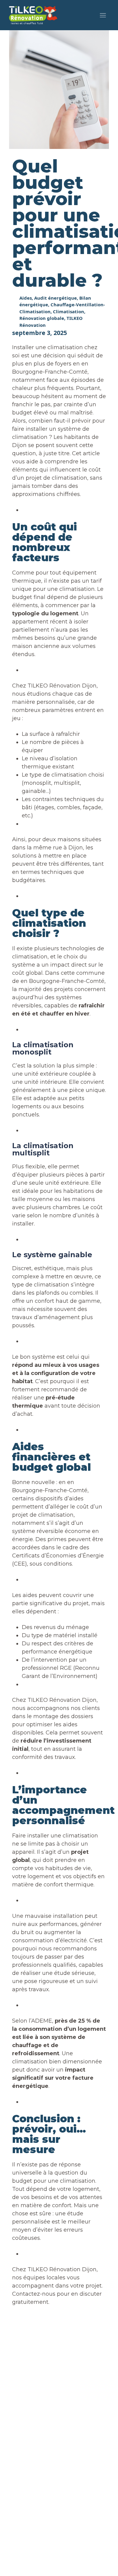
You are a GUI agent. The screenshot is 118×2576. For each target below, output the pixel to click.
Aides (26, 298)
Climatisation (69, 311)
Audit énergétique (56, 298)
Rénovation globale (42, 318)
